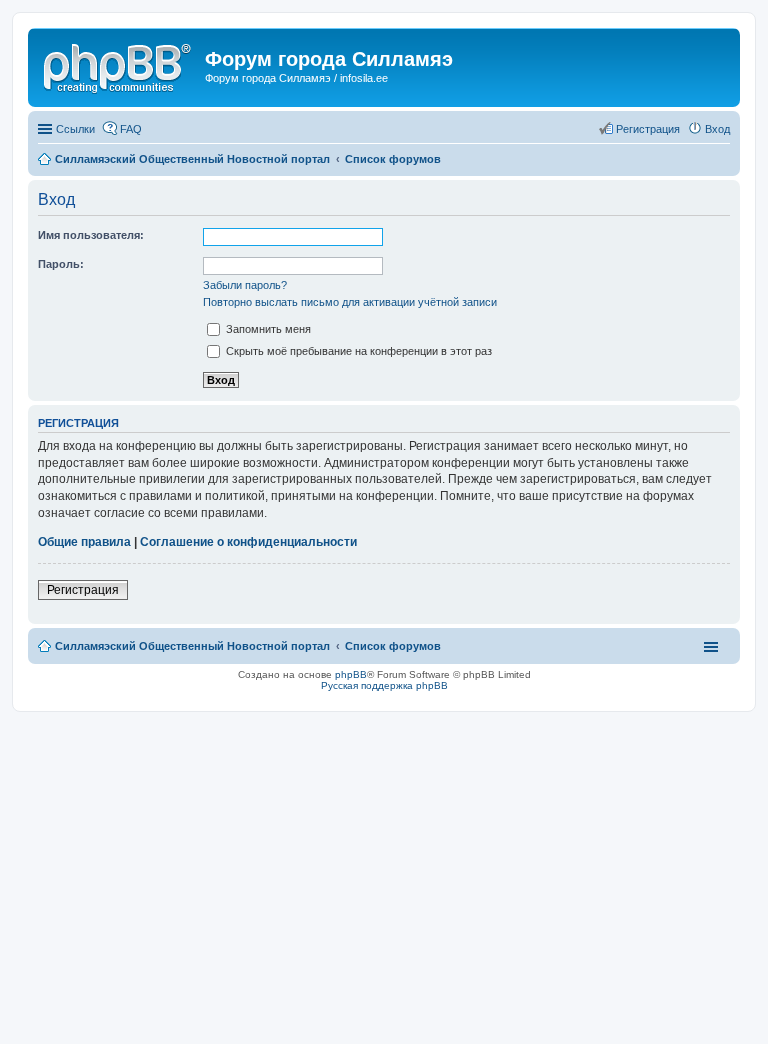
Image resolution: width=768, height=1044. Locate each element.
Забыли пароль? (245, 285)
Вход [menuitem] (717, 129)
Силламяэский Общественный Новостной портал (192, 646)
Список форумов (393, 646)
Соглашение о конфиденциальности (248, 542)
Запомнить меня (267, 329)
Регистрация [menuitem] (648, 129)
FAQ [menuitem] (131, 129)
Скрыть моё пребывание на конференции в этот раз (357, 351)
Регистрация (83, 590)
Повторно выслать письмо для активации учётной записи (350, 302)
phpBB (351, 674)
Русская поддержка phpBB (384, 685)
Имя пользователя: (91, 235)
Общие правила (84, 542)
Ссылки (75, 129)
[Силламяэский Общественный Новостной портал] (119, 65)
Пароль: (61, 264)
